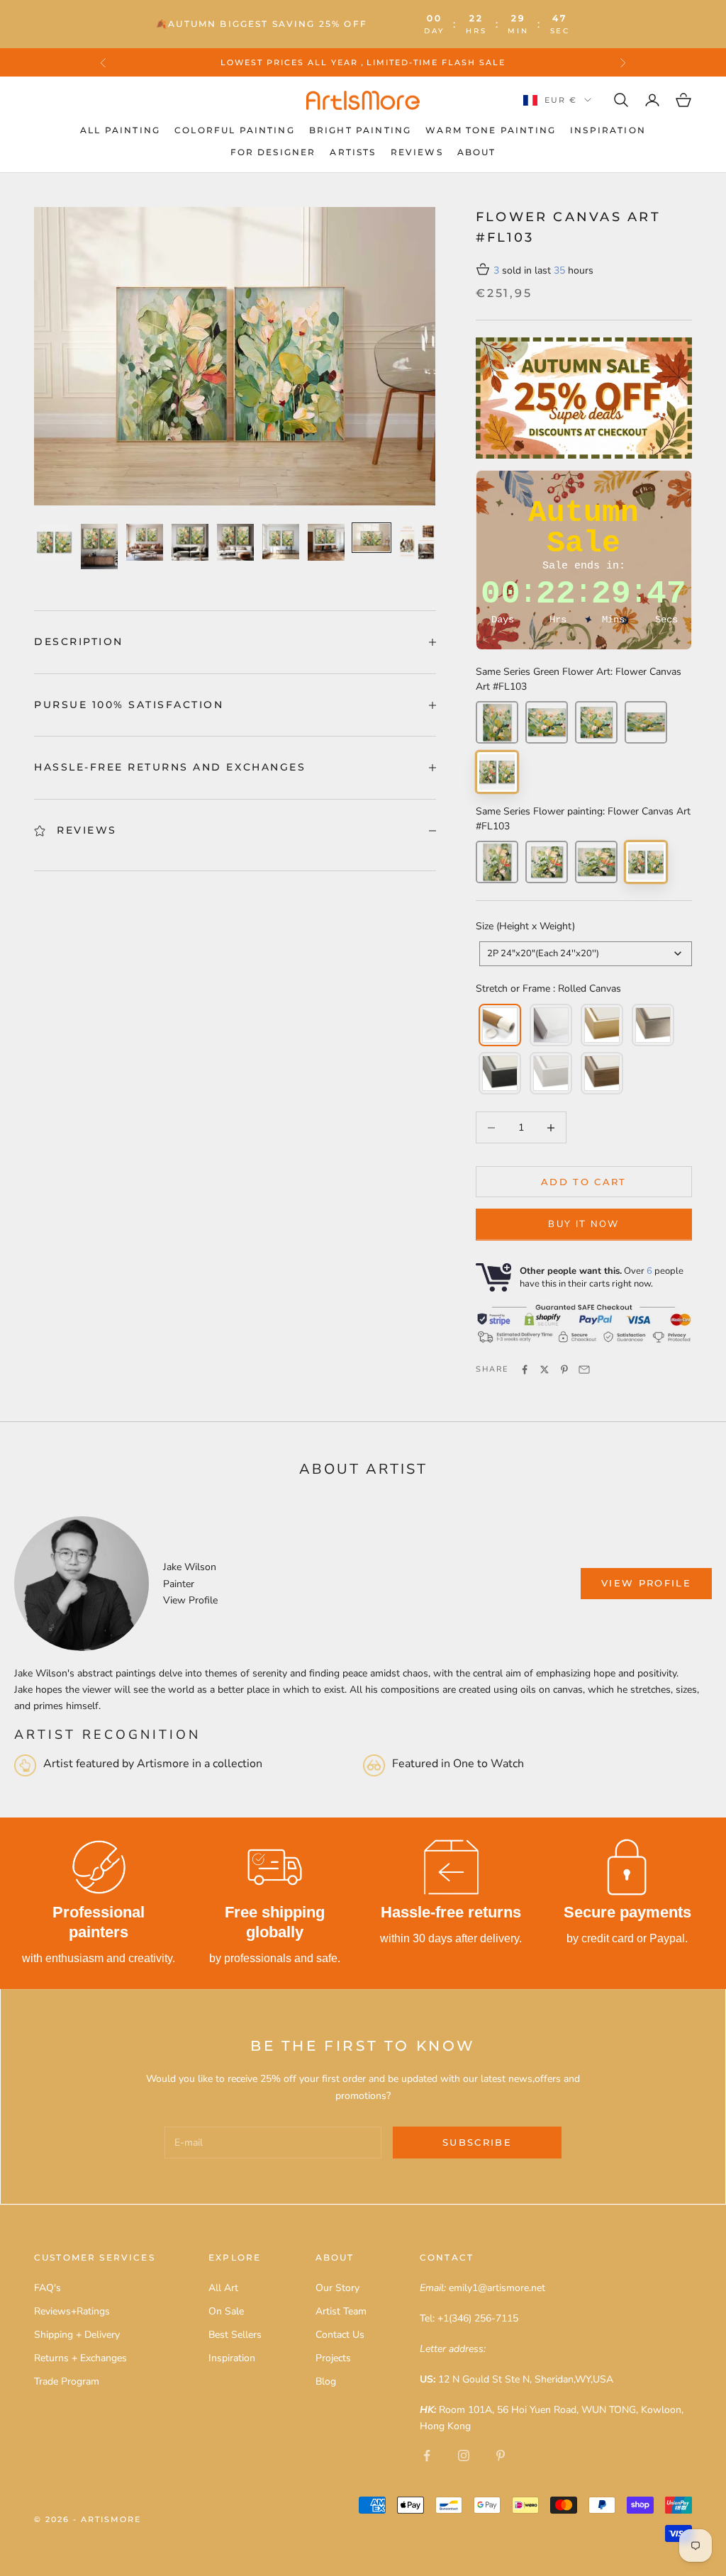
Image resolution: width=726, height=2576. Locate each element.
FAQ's (48, 2288)
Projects (333, 2358)
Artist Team (341, 2311)
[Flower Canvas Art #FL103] (497, 772)
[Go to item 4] (190, 542)
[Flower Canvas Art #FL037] (596, 862)
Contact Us (340, 2335)
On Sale (226, 2311)
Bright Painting (360, 130)
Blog (326, 2381)
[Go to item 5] (235, 542)
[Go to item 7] (326, 542)
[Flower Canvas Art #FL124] (547, 722)
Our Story (337, 2288)
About (477, 152)
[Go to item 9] (417, 542)
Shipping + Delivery (77, 2335)
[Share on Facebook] (525, 1370)
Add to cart (584, 1182)
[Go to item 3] (145, 542)
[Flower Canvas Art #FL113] (596, 722)
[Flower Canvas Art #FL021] (497, 722)
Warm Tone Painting (491, 130)
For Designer (273, 152)
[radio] (498, 1025)
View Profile (190, 1600)
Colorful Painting (235, 130)
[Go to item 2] (99, 547)
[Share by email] (584, 1370)
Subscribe (477, 2142)
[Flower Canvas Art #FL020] (497, 862)
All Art (223, 2288)
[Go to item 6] (281, 542)
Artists (353, 152)
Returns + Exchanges (80, 2358)
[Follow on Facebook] (427, 2455)
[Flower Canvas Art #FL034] (646, 722)
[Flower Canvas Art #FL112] (547, 862)
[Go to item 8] (372, 538)
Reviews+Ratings (72, 2311)
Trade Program (67, 2381)
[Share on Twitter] (544, 1370)
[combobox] (586, 954)
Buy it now (583, 1224)
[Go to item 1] (54, 542)
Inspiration (608, 130)
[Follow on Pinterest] (501, 2455)
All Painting (120, 130)
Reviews (417, 152)
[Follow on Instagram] (464, 2455)
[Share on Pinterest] (564, 1370)
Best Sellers (235, 2335)
